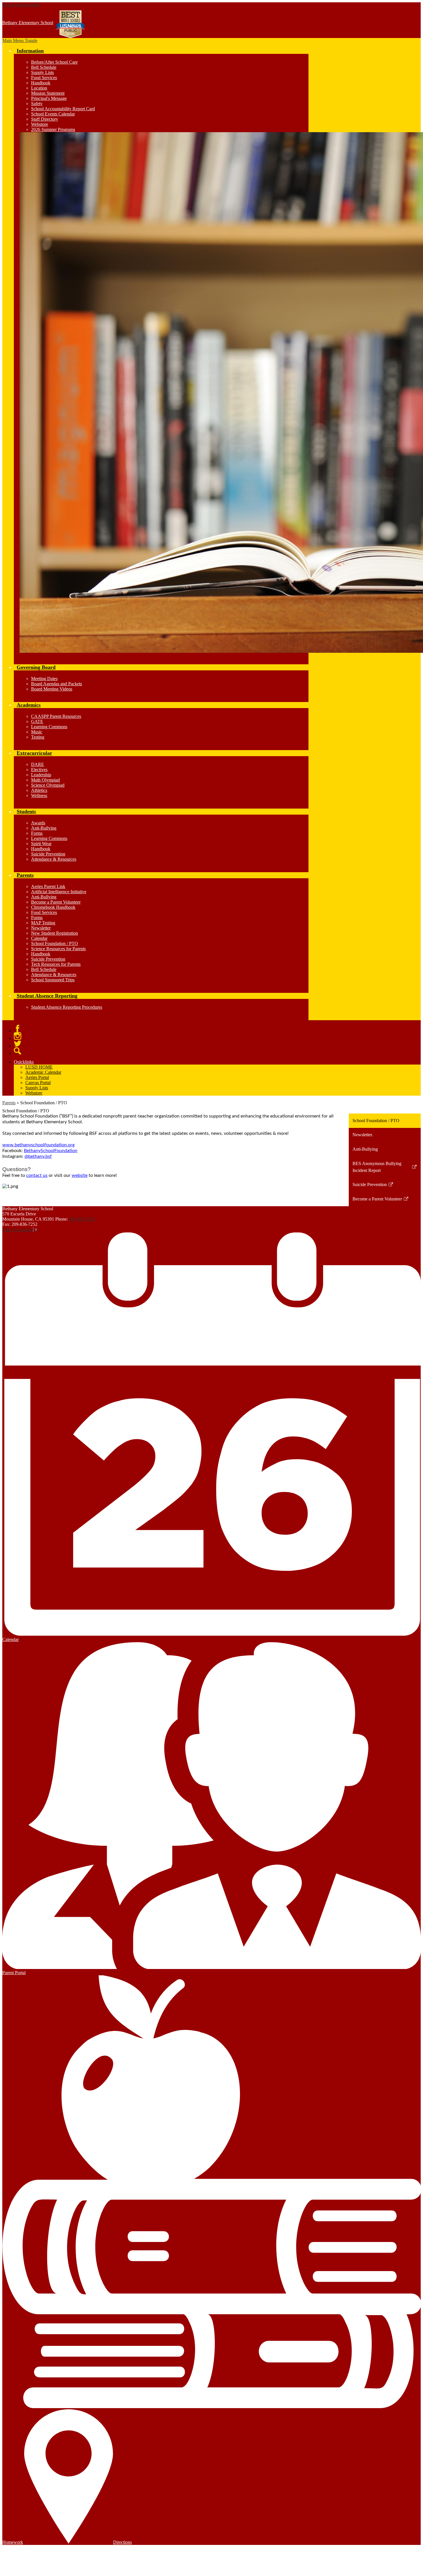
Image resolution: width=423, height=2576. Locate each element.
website (80, 1175)
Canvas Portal (38, 1083)
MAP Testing (43, 923)
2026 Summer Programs (53, 129)
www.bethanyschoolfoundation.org (38, 1145)
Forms (37, 833)
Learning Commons (49, 727)
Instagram (18, 1036)
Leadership (41, 775)
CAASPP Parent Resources (56, 716)
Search (18, 1051)
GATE (37, 721)
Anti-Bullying (44, 828)
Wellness (39, 795)
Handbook (41, 83)
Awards (38, 823)
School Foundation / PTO (55, 943)
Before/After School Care (54, 62)
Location (39, 88)
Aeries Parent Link (48, 886)
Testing (38, 737)
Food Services (44, 78)
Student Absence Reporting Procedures (67, 1007)
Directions (122, 2542)
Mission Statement (48, 93)
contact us (37, 1175)
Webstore (40, 124)
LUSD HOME (39, 1067)
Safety (37, 104)
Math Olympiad (45, 780)
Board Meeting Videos (52, 689)
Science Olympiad (48, 785)
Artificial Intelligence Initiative (59, 892)
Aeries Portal (37, 1077)
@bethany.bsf (38, 1156)
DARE (38, 764)
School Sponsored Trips (53, 980)
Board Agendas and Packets (57, 684)
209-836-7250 (82, 1219)
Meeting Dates (44, 679)
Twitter (18, 1044)
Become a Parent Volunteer (56, 902)
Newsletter (41, 928)
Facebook (18, 1029)
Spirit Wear (41, 844)
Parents (9, 1103)
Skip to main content (21, 5)
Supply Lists (42, 72)
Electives (39, 770)
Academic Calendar (43, 1072)
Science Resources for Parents (58, 949)
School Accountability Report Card (63, 109)
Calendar (39, 938)
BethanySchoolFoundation (51, 1151)
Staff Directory (45, 119)
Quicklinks (24, 1062)
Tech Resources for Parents (56, 964)
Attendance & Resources (54, 859)
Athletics (39, 790)
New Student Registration (55, 933)
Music (37, 732)
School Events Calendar (53, 114)
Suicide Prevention (48, 854)
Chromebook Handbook (53, 907)
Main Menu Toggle (20, 40)
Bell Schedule (44, 67)
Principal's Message (49, 98)
